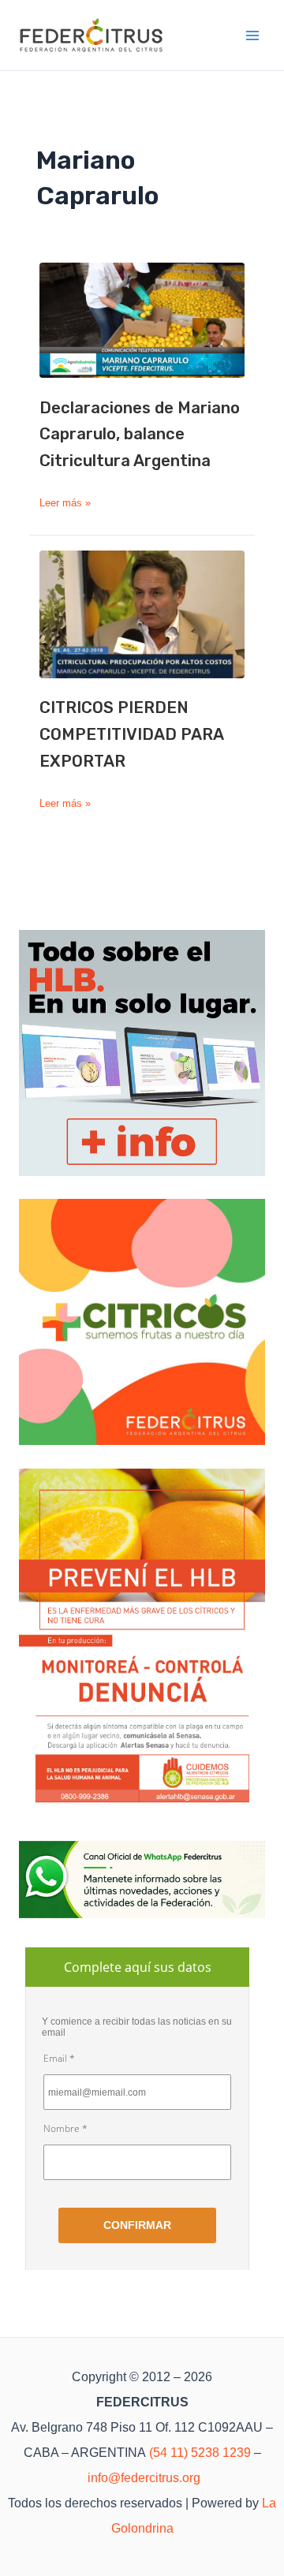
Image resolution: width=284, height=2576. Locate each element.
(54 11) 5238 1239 (200, 2453)
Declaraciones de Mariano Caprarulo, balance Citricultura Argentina (140, 435)
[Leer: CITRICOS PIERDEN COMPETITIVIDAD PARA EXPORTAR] (142, 614)
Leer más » (65, 504)
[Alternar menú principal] (253, 35)
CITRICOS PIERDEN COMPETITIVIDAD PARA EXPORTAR (131, 734)
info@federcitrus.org (144, 2478)
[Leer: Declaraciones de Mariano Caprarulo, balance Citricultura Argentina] (142, 320)
